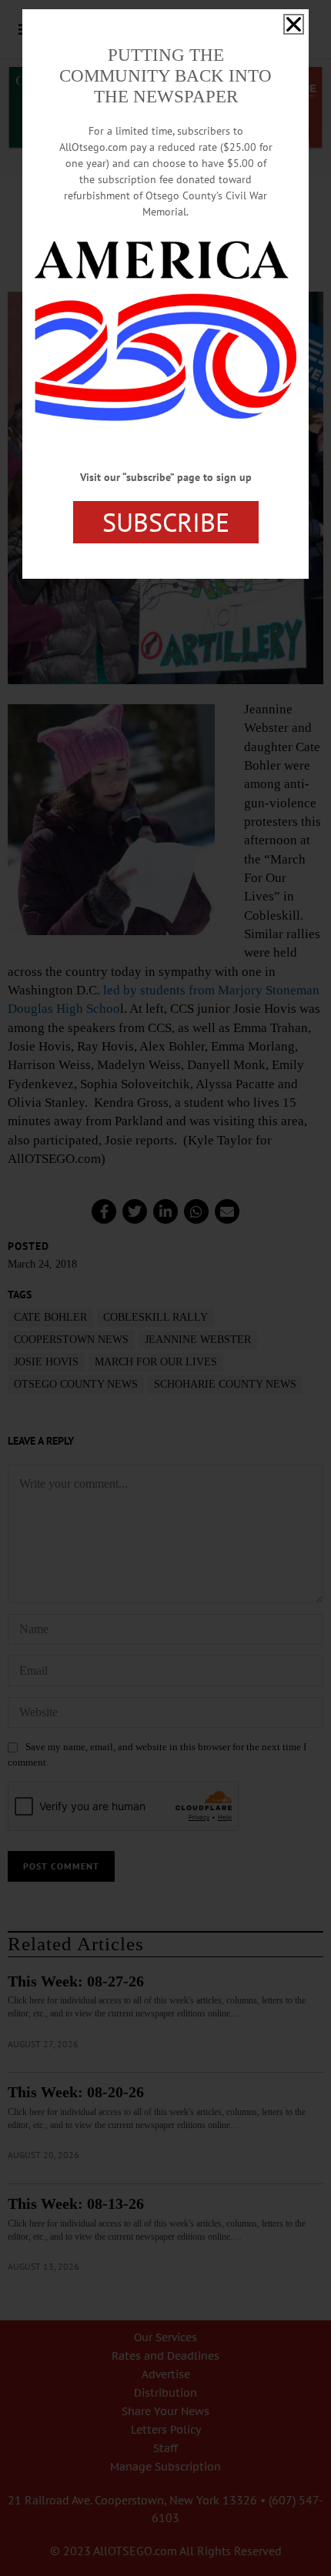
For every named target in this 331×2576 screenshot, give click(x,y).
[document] (165, 1288)
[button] (294, 24)
